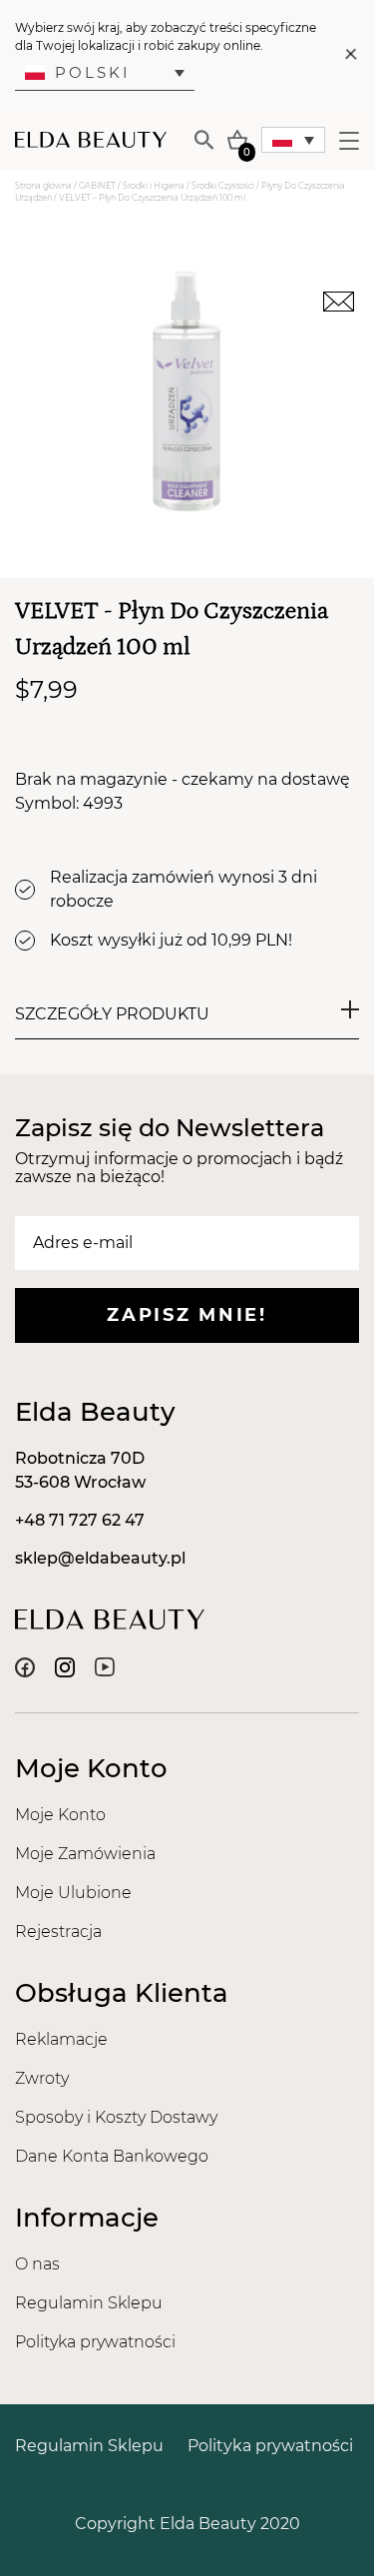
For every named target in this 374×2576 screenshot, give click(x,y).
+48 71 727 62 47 (80, 1520)
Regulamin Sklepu (89, 2303)
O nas (37, 2264)
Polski (93, 72)
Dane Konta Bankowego (112, 2156)
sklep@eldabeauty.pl (100, 1558)
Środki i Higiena (154, 186)
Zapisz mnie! (187, 1315)
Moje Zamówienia (85, 1854)
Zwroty (42, 2078)
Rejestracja (58, 1932)
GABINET (97, 186)
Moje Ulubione (73, 1893)
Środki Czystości (223, 186)
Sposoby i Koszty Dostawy (116, 2117)
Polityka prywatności (95, 2342)
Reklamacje (61, 2039)
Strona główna (43, 186)
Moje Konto (60, 1815)
